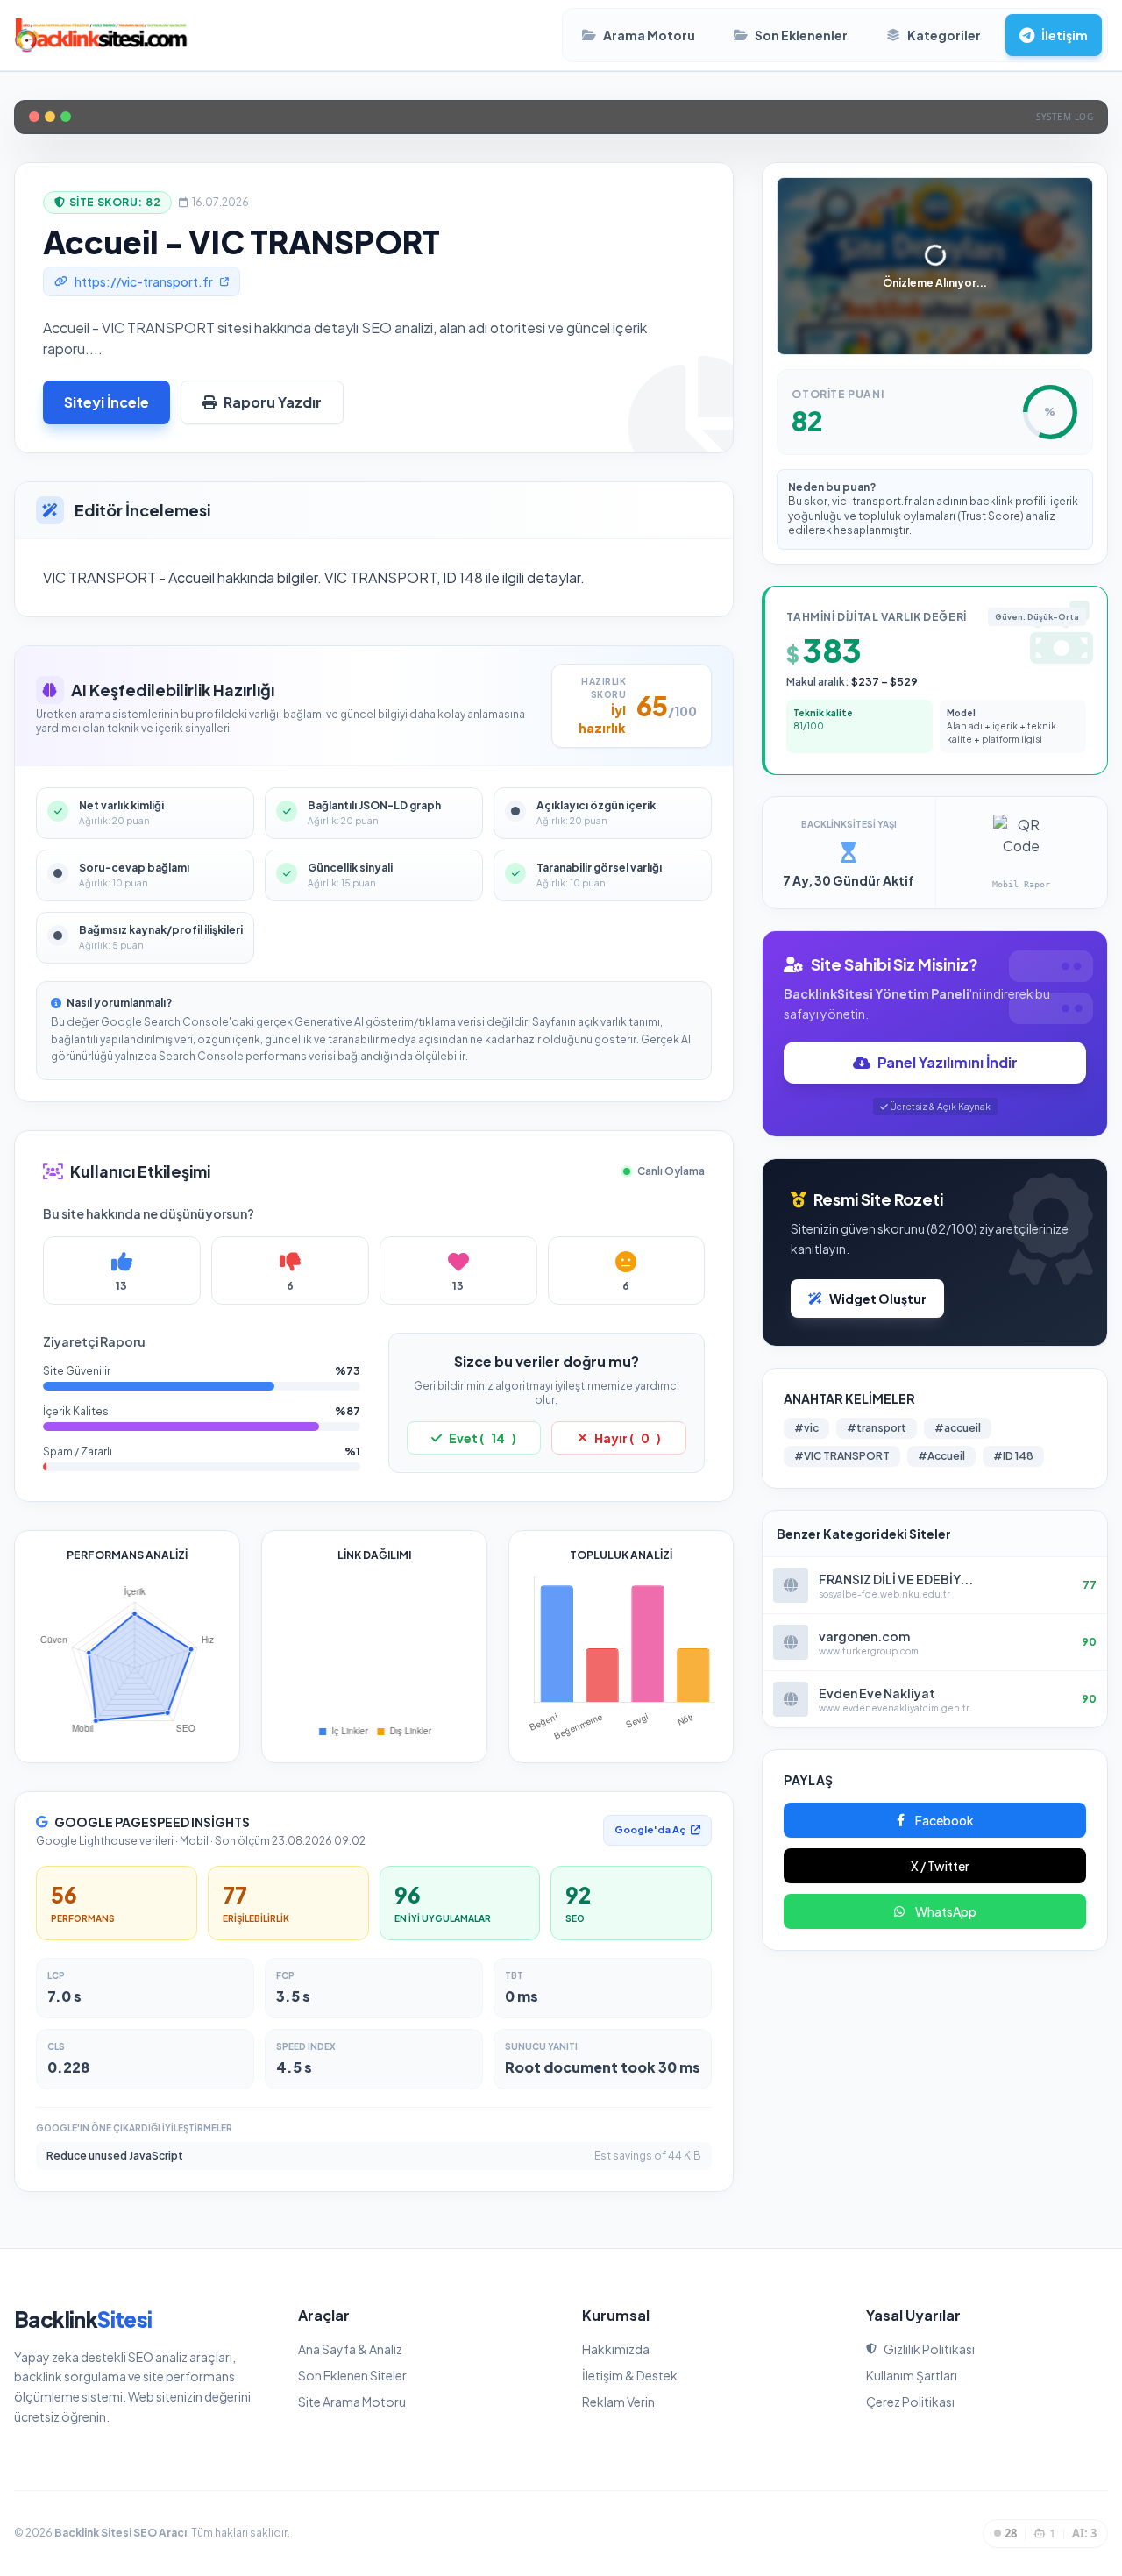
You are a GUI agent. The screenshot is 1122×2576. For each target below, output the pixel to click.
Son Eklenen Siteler (352, 2375)
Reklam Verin (618, 2402)
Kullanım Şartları (912, 2375)
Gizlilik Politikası (929, 2349)
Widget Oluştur (878, 1299)
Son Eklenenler (801, 35)
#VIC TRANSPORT (842, 1456)
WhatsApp (946, 1911)
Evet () (483, 1438)
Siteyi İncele (107, 402)
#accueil (958, 1428)
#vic (806, 1428)
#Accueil (941, 1456)
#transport (877, 1428)
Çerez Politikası (910, 2402)
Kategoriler (944, 35)
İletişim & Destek (630, 2375)
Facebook (944, 1820)
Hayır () (628, 1438)
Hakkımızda (616, 2349)
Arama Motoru (649, 35)
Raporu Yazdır (273, 402)
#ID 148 (1013, 1456)
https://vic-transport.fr (144, 281)
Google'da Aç (651, 1829)
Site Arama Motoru (352, 2402)
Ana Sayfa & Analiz (350, 2349)
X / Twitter (940, 1866)
